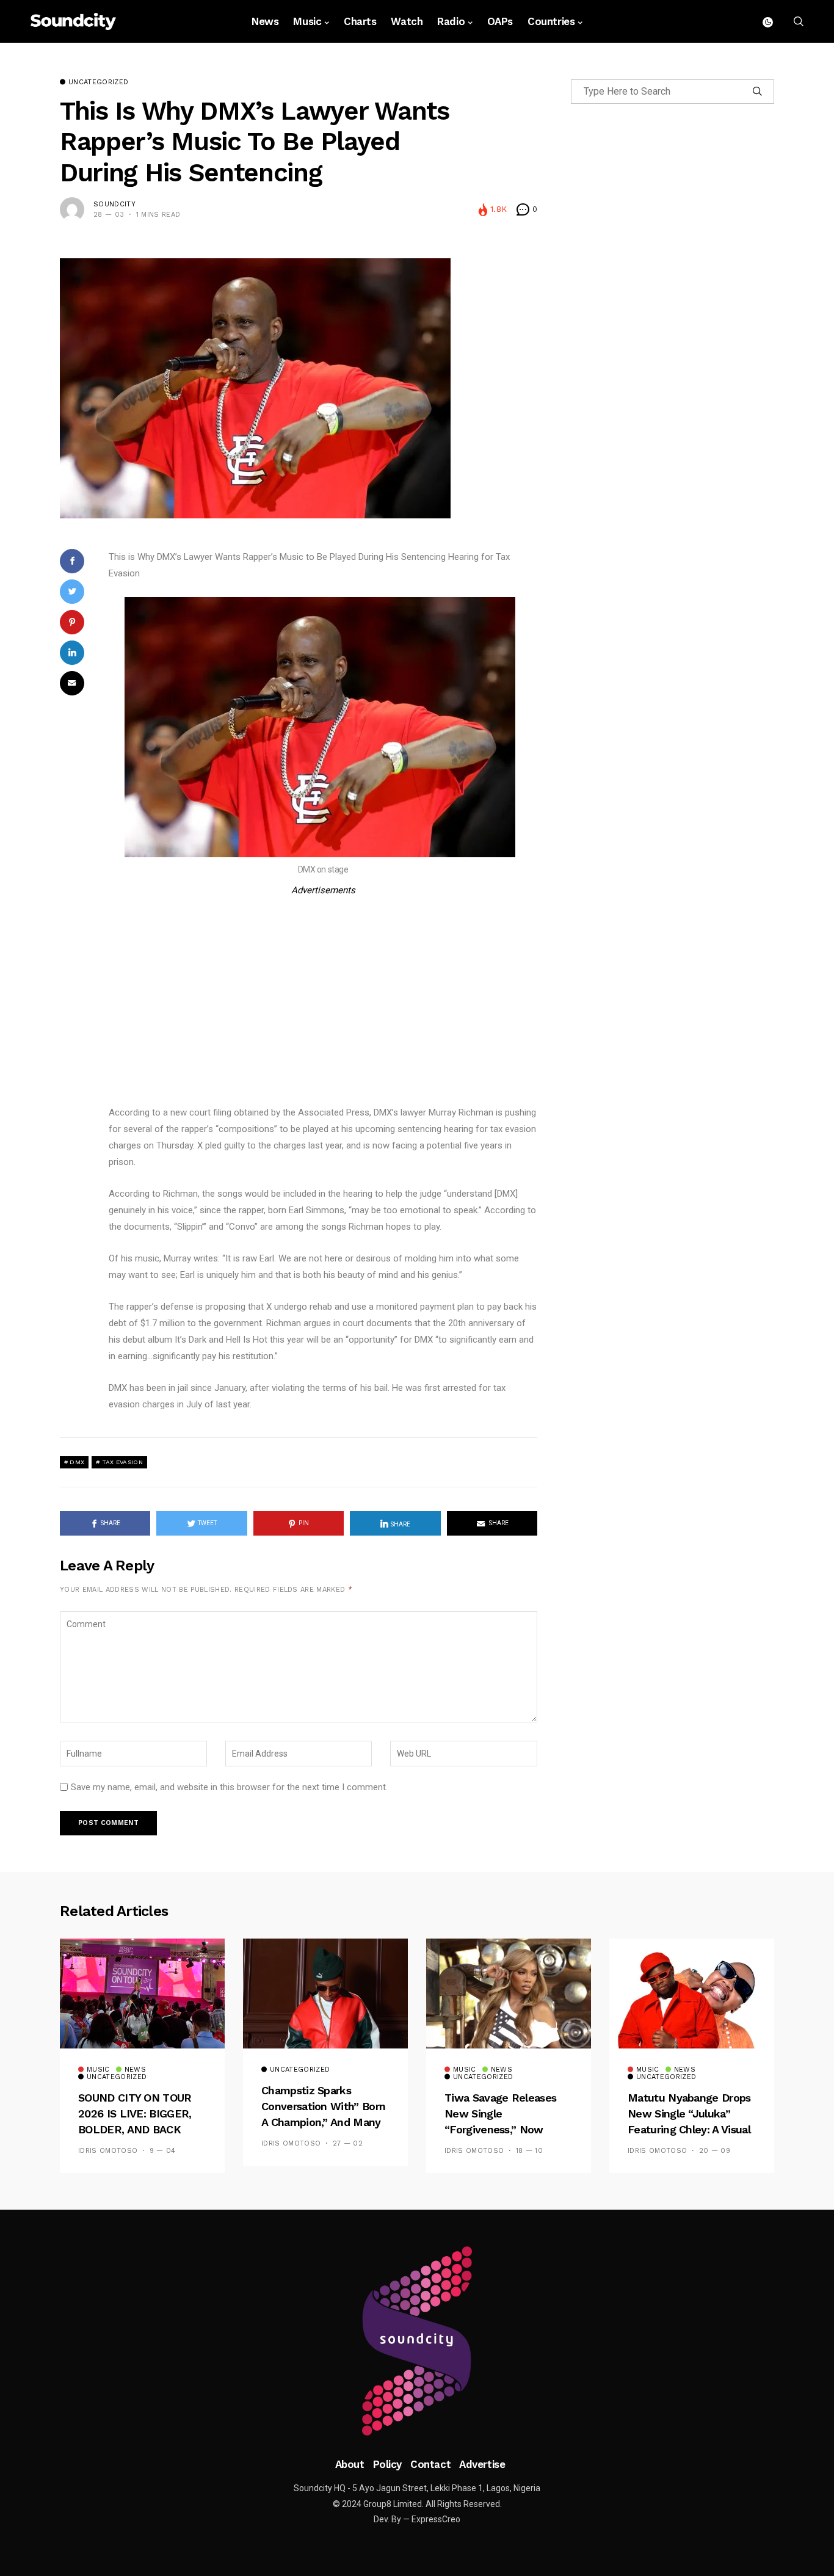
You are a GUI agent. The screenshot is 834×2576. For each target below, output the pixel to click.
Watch (407, 21)
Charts (360, 21)
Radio (451, 21)
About (350, 2464)
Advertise (482, 2464)
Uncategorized (98, 82)
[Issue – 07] (417, 2341)
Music (307, 21)
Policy (387, 2464)
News (265, 21)
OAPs (500, 21)
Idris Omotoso (108, 2151)
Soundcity (114, 204)
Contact (430, 2464)
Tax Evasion (122, 1462)
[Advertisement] (323, 984)
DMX (77, 1462)
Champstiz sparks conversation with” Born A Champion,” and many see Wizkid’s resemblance (323, 2123)
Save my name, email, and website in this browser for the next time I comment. (229, 1787)
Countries (551, 21)
